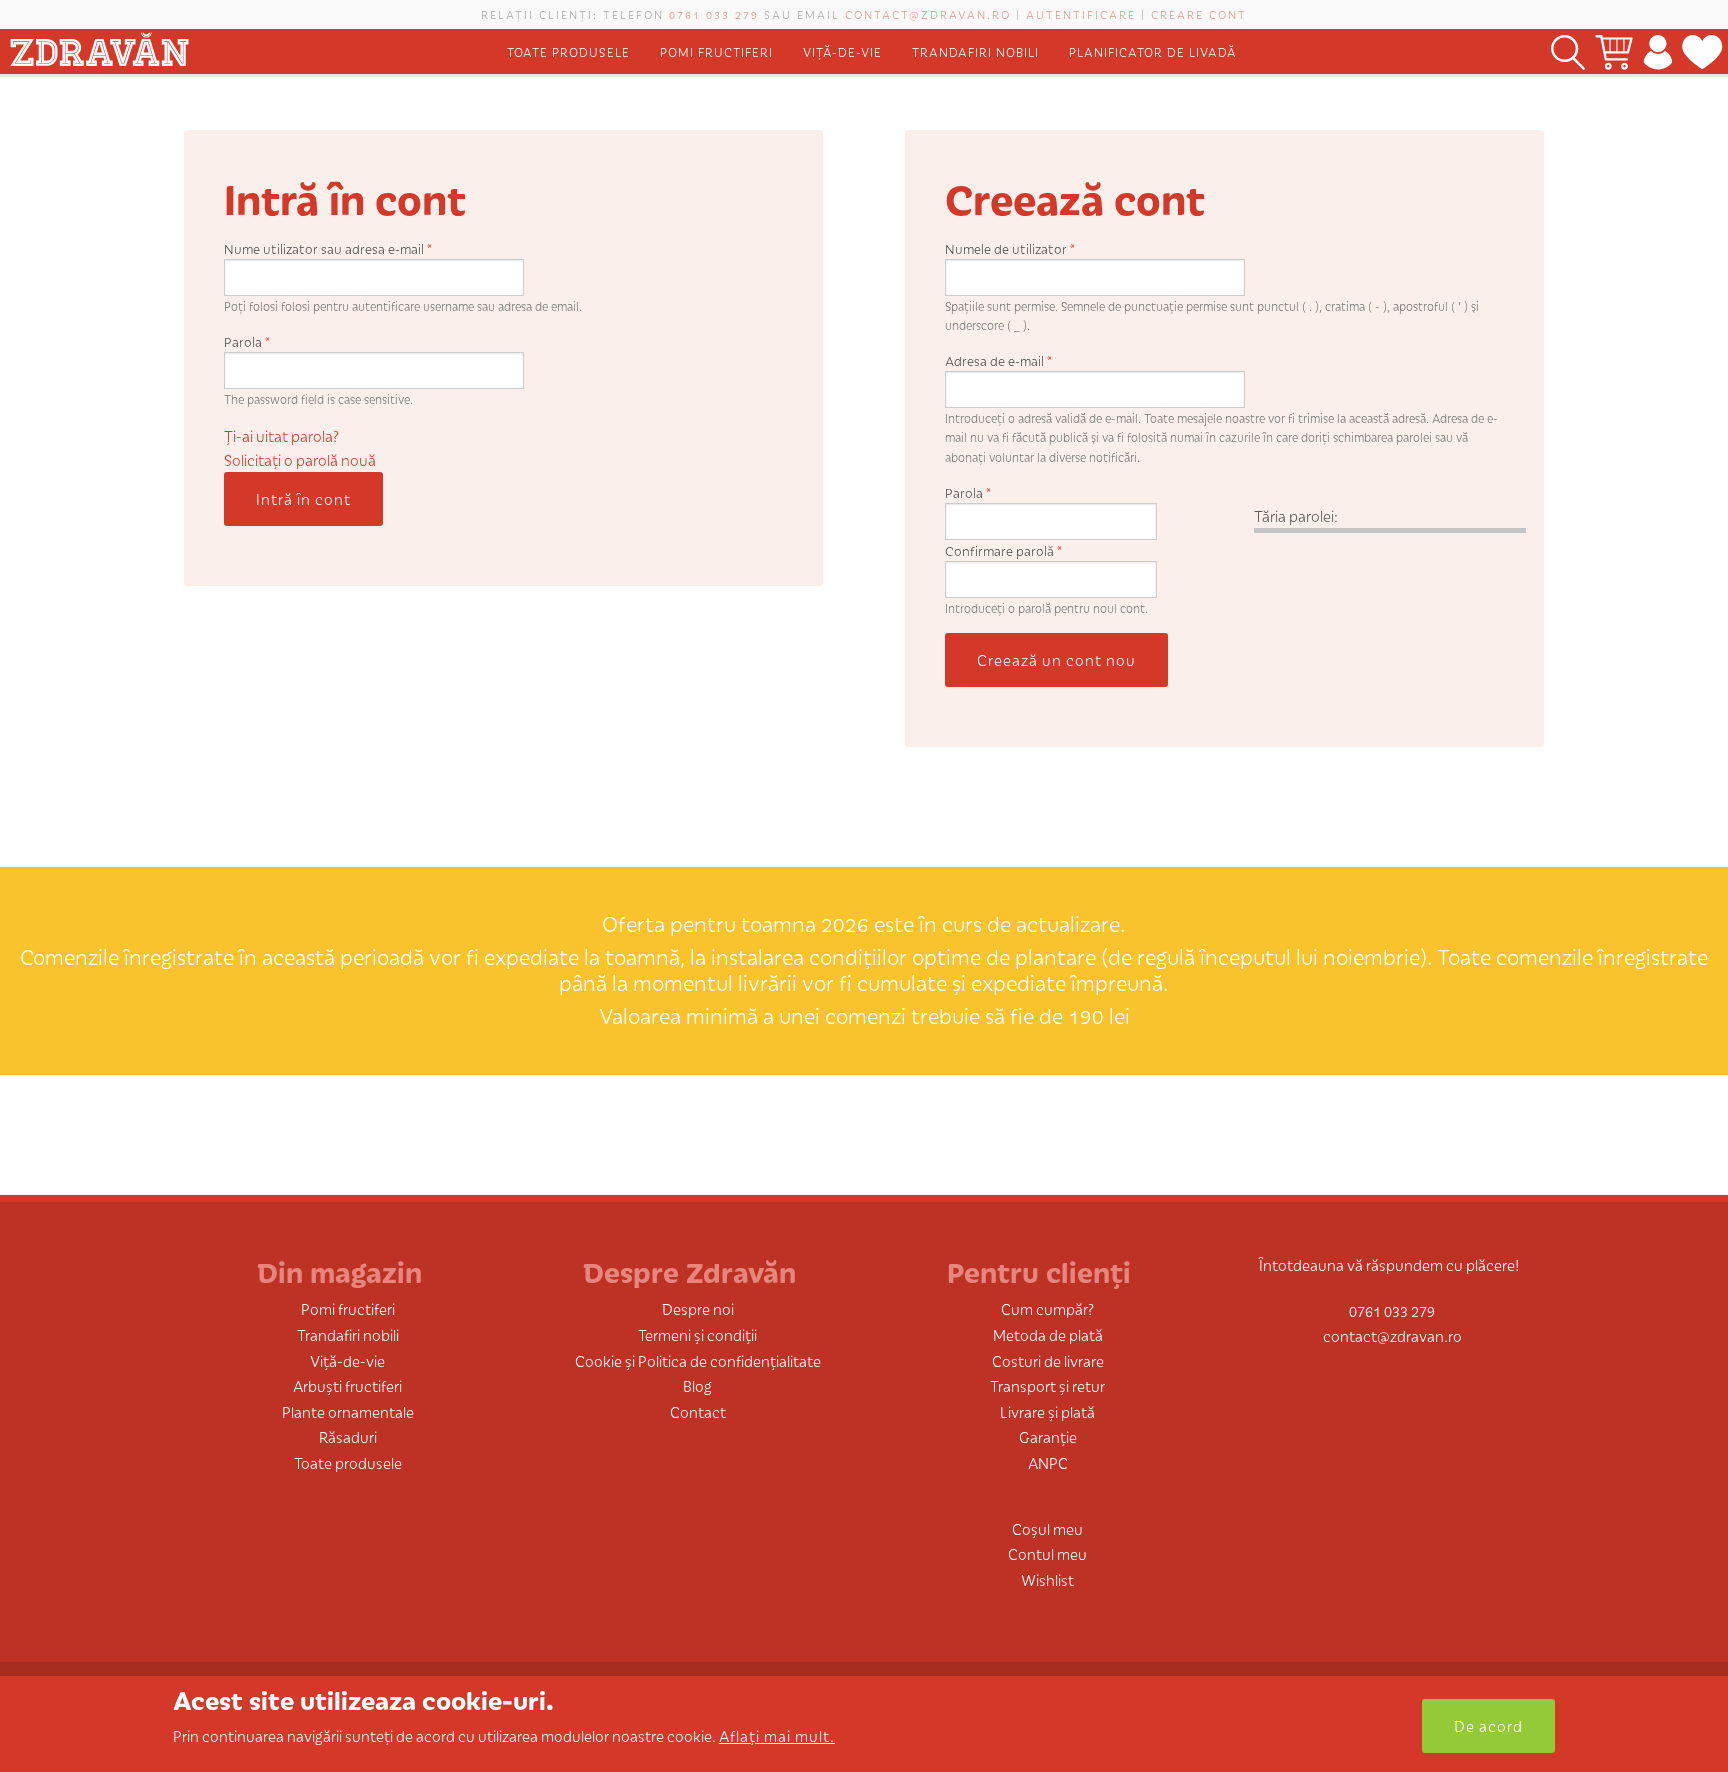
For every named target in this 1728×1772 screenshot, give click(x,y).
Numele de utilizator (1010, 248)
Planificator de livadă (1153, 51)
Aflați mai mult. (777, 1735)
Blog (697, 1385)
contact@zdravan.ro (928, 14)
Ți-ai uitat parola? (281, 435)
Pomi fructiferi (716, 51)
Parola (247, 341)
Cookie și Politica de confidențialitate (698, 1360)
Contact (698, 1411)
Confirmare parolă (1003, 550)
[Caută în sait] (1568, 51)
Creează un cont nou (1056, 659)
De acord (1488, 1725)
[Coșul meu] (1614, 51)
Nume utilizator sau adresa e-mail (328, 248)
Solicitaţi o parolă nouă (300, 459)
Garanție (1048, 1436)
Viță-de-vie (842, 51)
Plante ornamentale (348, 1411)
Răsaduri (348, 1436)
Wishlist (1047, 1579)
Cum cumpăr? (1047, 1308)
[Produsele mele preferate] (1702, 51)
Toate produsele (568, 51)
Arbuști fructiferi (347, 1385)
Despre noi (698, 1308)
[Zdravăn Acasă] (99, 45)
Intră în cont (303, 498)
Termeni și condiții (697, 1334)
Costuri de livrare (1048, 1360)
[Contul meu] (1657, 51)
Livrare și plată (1047, 1411)
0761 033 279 (714, 14)
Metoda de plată (1048, 1334)
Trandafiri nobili (975, 51)
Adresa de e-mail (998, 360)
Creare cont (1199, 14)
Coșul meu (1047, 1528)
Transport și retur (1047, 1385)
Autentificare (1081, 14)
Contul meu (1047, 1553)
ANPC (1048, 1462)
